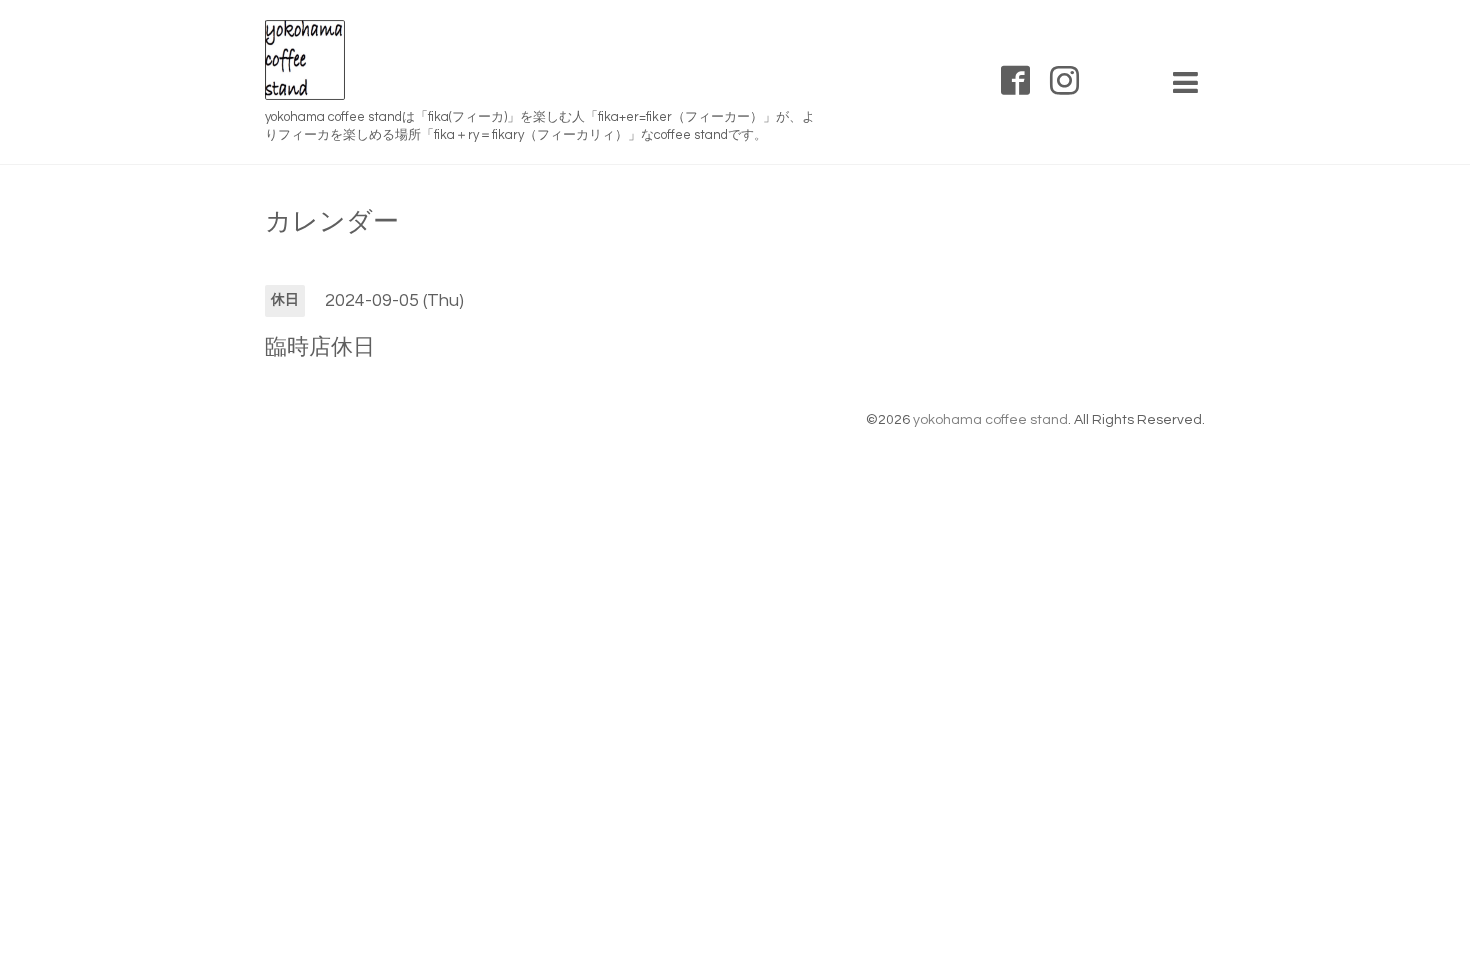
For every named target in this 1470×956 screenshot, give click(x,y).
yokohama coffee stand (990, 420)
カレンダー (332, 222)
